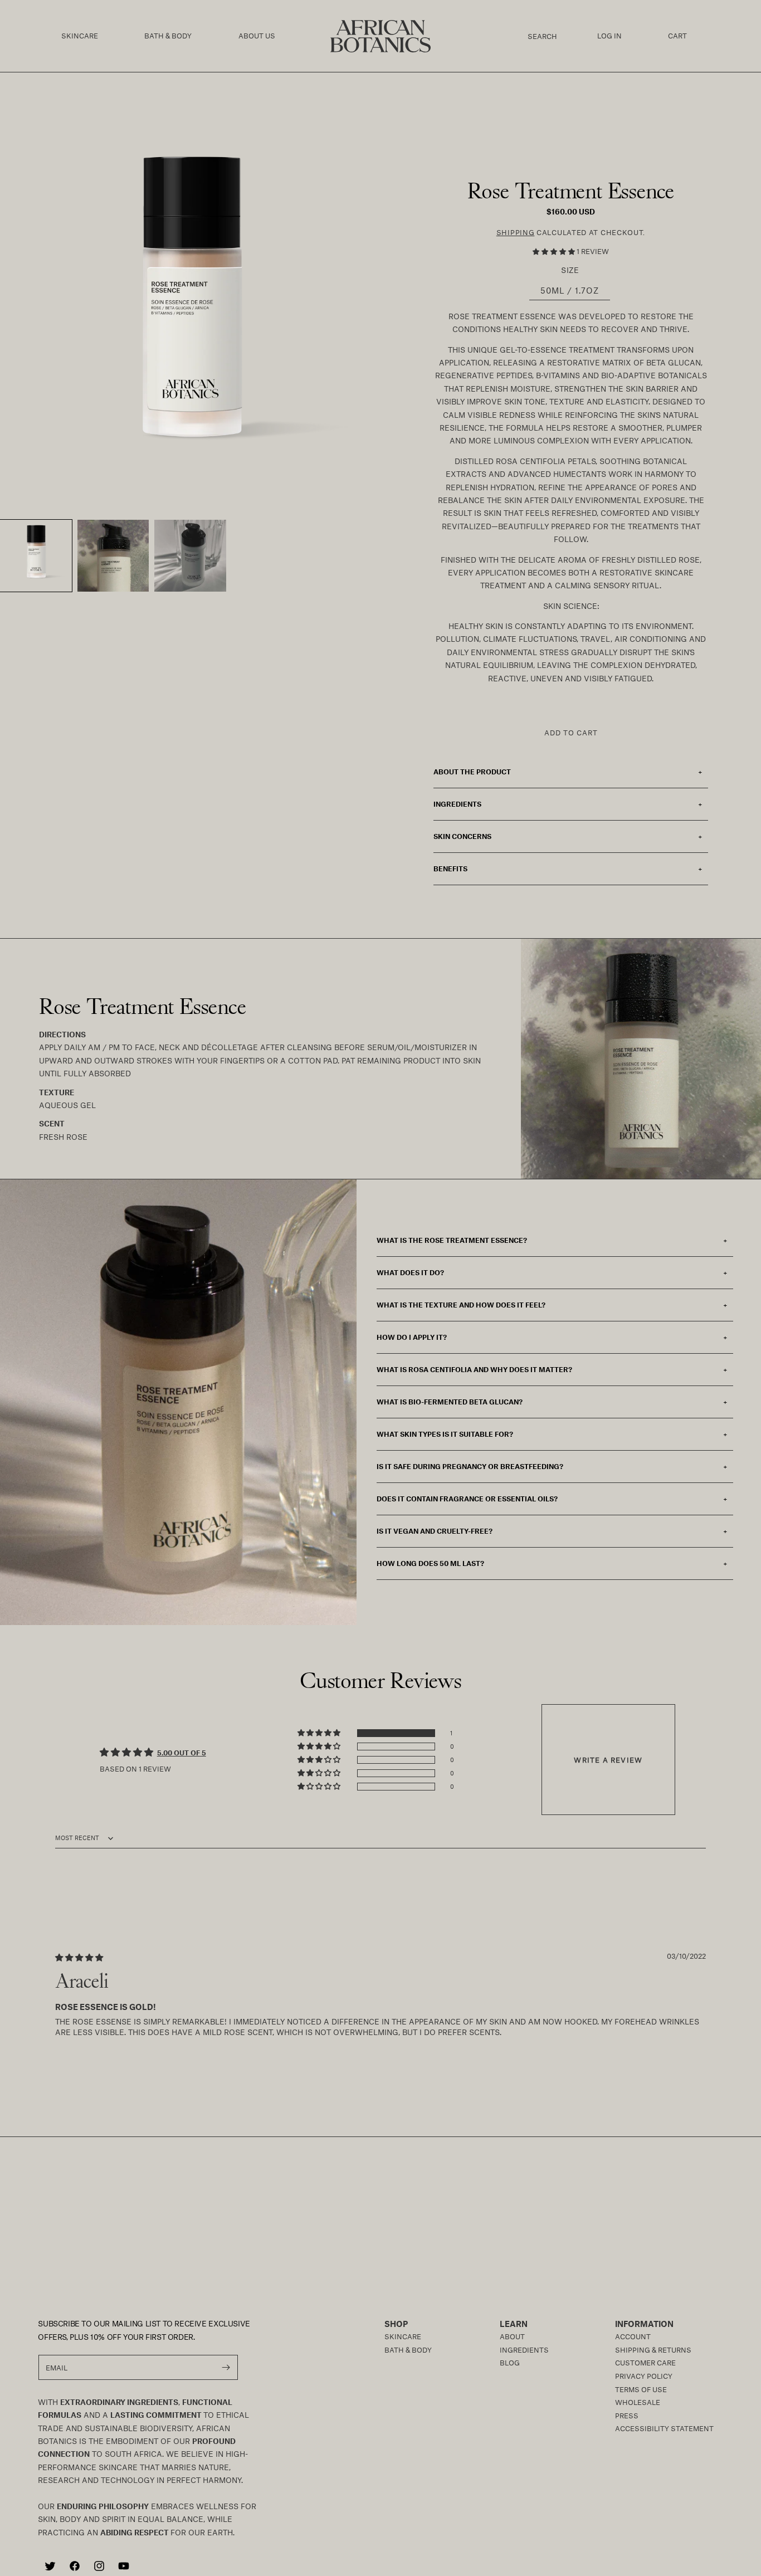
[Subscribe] (226, 2367)
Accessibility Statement (664, 2428)
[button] (80, 36)
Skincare (403, 2336)
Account (633, 2336)
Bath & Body (408, 2350)
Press (627, 2416)
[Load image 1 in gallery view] (36, 556)
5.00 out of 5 (182, 1753)
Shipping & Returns (653, 2350)
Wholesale (638, 2402)
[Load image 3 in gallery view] (190, 556)
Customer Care (645, 2363)
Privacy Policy (644, 2376)
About (512, 2336)
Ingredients (524, 2350)
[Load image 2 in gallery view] (113, 556)
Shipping (516, 232)
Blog (510, 2363)
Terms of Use (641, 2389)
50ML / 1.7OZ (570, 290)
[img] (79, 1957)
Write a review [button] (608, 1760)
